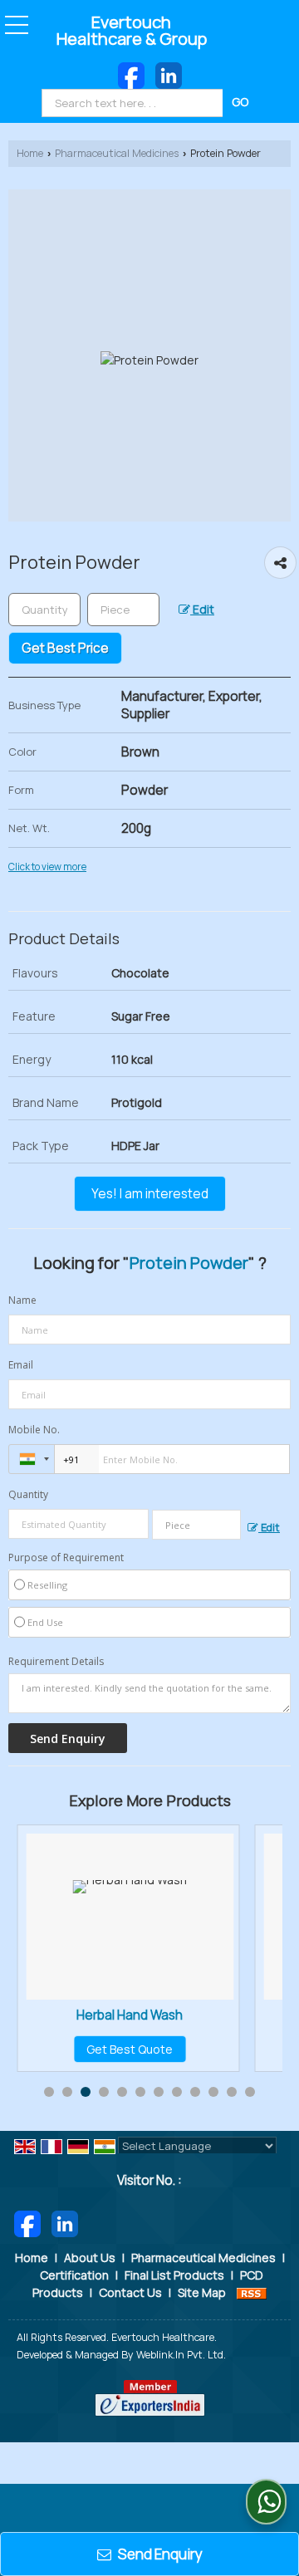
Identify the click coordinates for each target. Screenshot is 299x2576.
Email (21, 1365)
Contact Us (130, 2292)
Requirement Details (56, 1662)
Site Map (202, 2292)
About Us (90, 2258)
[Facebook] (131, 74)
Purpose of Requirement (66, 1558)
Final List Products (174, 2275)
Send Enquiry (159, 2554)
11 (232, 2092)
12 (250, 2092)
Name (22, 1300)
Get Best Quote (130, 2049)
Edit (202, 609)
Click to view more (47, 867)
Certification (74, 2275)
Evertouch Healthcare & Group (132, 31)
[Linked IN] (169, 74)
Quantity (28, 1494)
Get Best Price (65, 648)
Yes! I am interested (150, 1194)
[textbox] (134, 103)
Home (30, 153)
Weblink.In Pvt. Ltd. (181, 2355)
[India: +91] (32, 1459)
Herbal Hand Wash (130, 2015)
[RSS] (252, 2292)
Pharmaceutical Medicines (117, 153)
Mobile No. (34, 1430)
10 (213, 2092)
